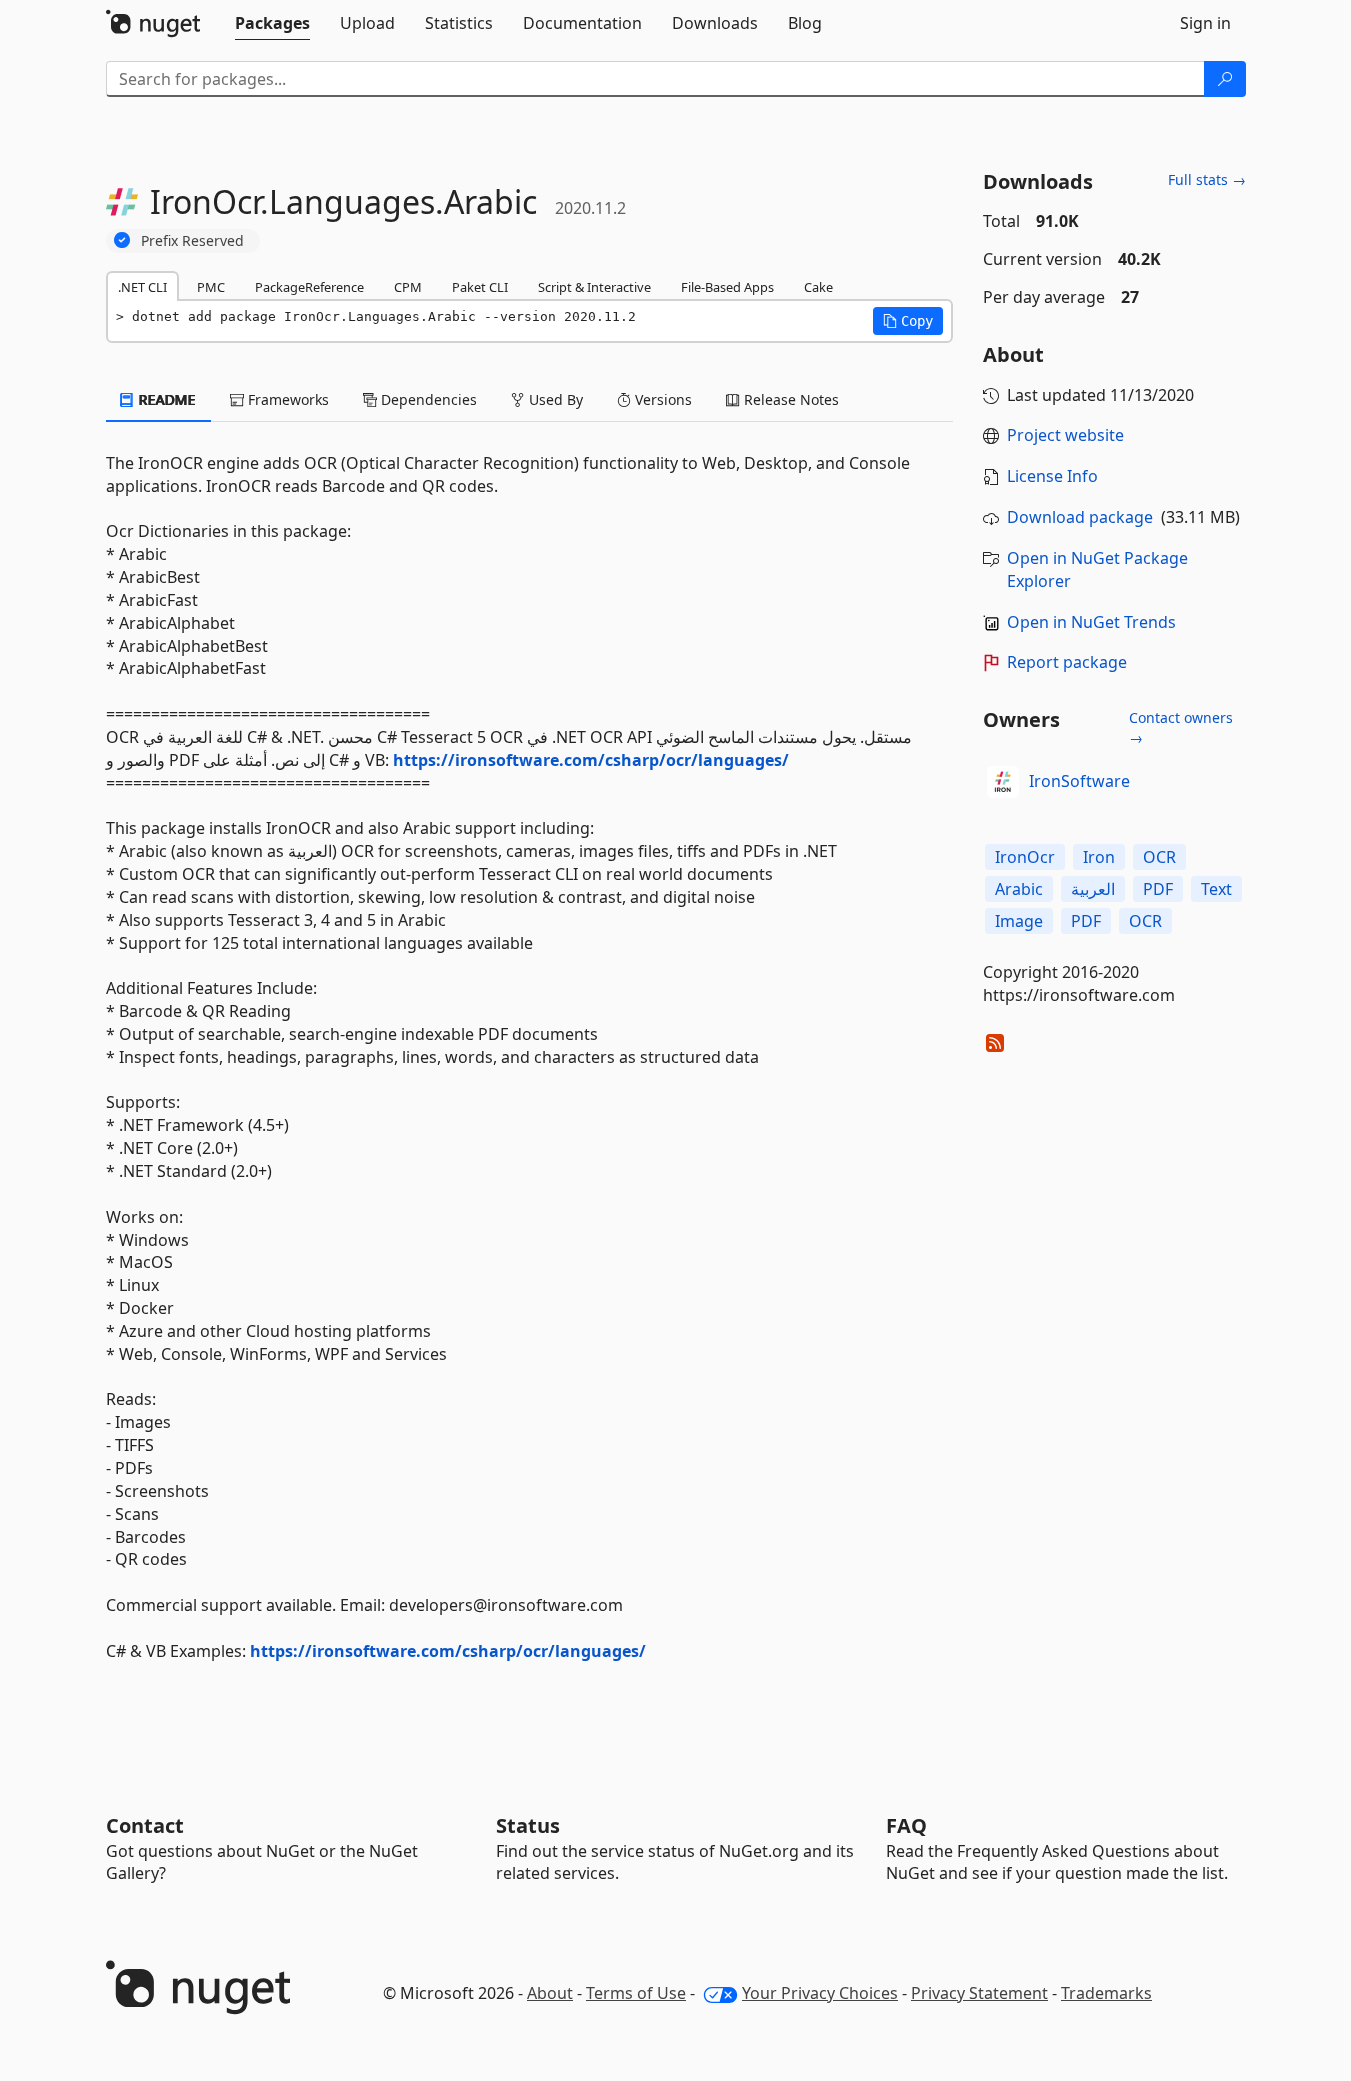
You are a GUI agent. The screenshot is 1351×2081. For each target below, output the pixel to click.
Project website (1065, 435)
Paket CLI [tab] (480, 287)
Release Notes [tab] (789, 399)
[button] (908, 321)
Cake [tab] (818, 287)
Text (1216, 889)
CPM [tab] (408, 287)
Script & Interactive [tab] (594, 287)
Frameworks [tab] (286, 399)
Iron (1099, 857)
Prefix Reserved (192, 240)
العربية (1093, 889)
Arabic (1019, 889)
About (550, 1993)
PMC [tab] (211, 287)
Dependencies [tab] (427, 399)
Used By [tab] (554, 399)
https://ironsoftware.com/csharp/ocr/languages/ (591, 760)
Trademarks (1106, 1993)
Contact (145, 1825)
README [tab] (165, 399)
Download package (1080, 517)
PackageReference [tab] (309, 287)
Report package (1067, 662)
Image (1019, 921)
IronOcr (1025, 857)
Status (528, 1825)
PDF (1158, 889)
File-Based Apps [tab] (727, 287)
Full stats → (1207, 179)
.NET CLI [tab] (142, 287)
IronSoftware (1079, 781)
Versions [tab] (661, 399)
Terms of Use (636, 1993)
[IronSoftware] (1003, 782)
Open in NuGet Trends (1091, 622)
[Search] (1225, 79)
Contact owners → (1181, 727)
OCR (1159, 857)
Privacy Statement (979, 1993)
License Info (1052, 476)
